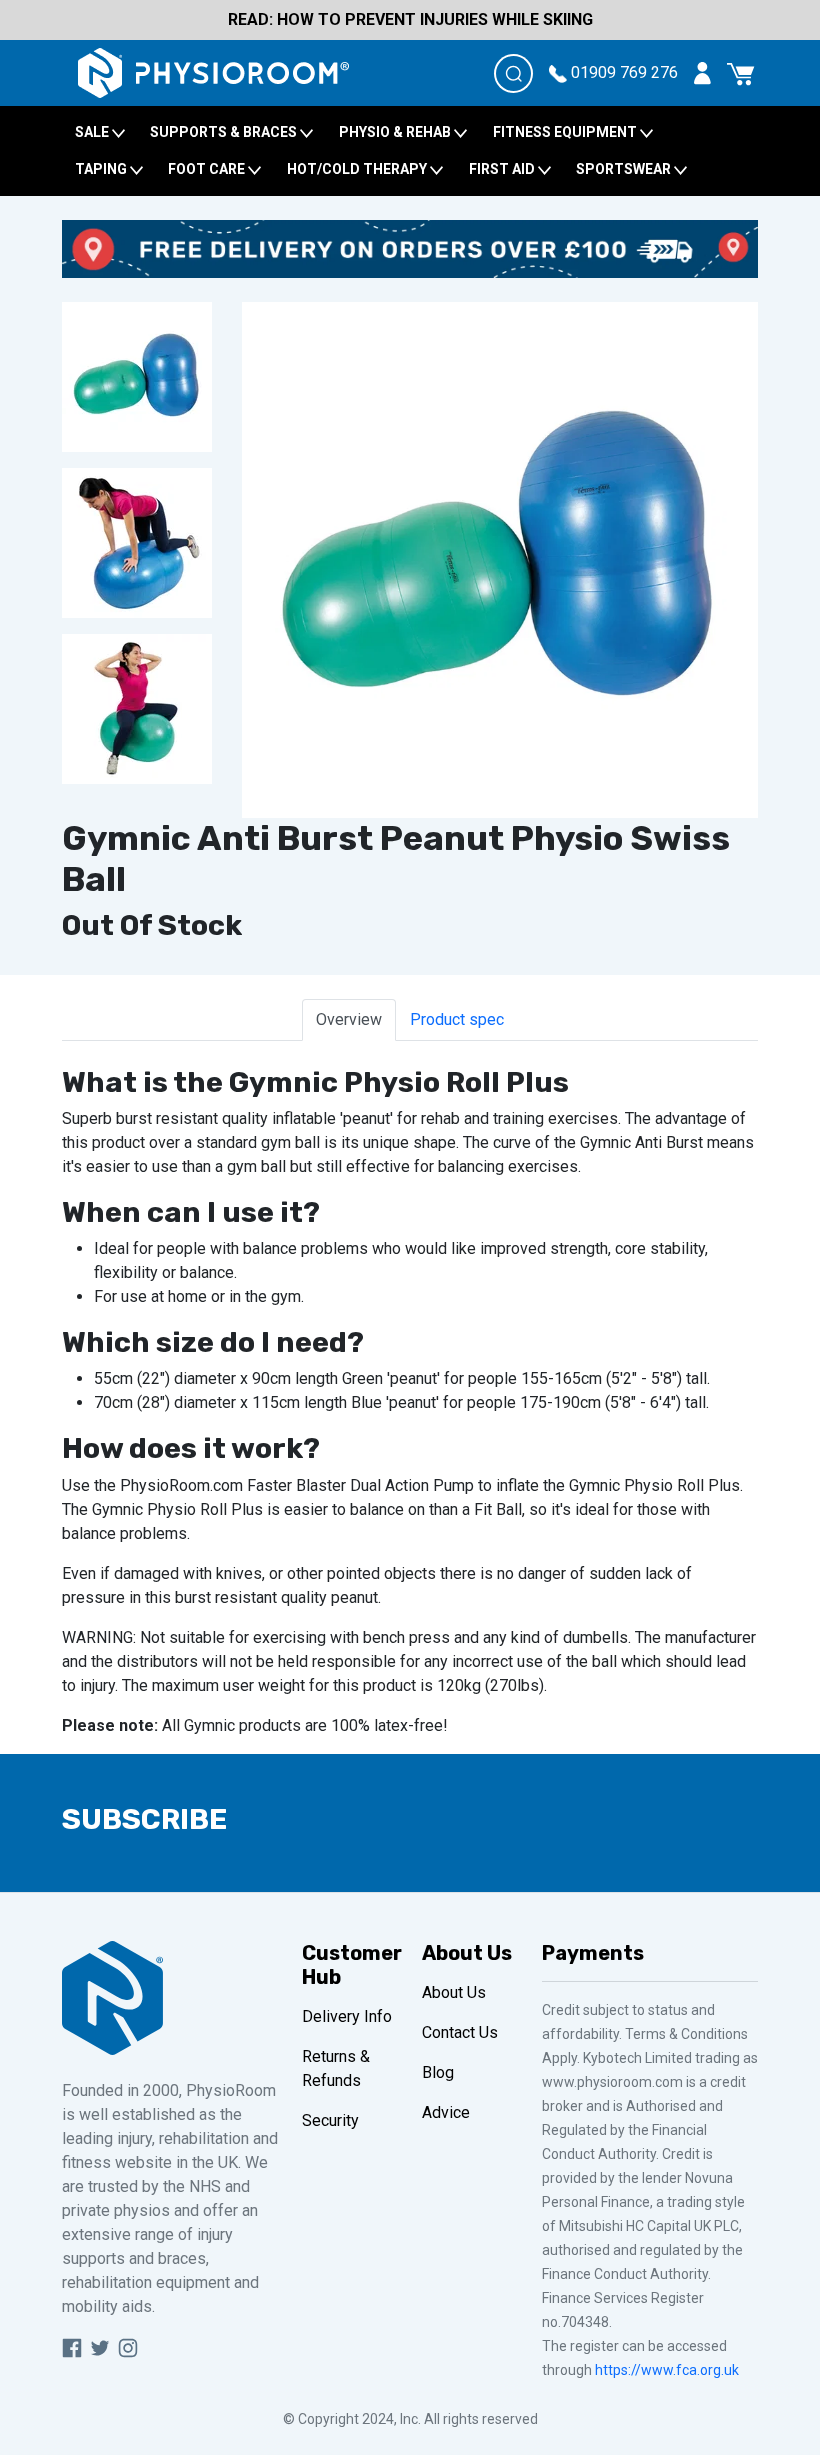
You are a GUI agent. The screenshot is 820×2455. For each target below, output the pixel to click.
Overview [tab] (349, 1019)
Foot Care (208, 169)
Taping (102, 169)
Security (330, 2120)
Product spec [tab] (457, 1019)
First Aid (503, 169)
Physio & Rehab (396, 132)
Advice (446, 2112)
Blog (438, 2072)
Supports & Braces (225, 132)
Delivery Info (347, 2016)
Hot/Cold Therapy (358, 169)
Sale (93, 132)
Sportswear (625, 169)
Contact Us (460, 2032)
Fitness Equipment (566, 132)
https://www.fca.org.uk (667, 2370)
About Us (454, 1992)
